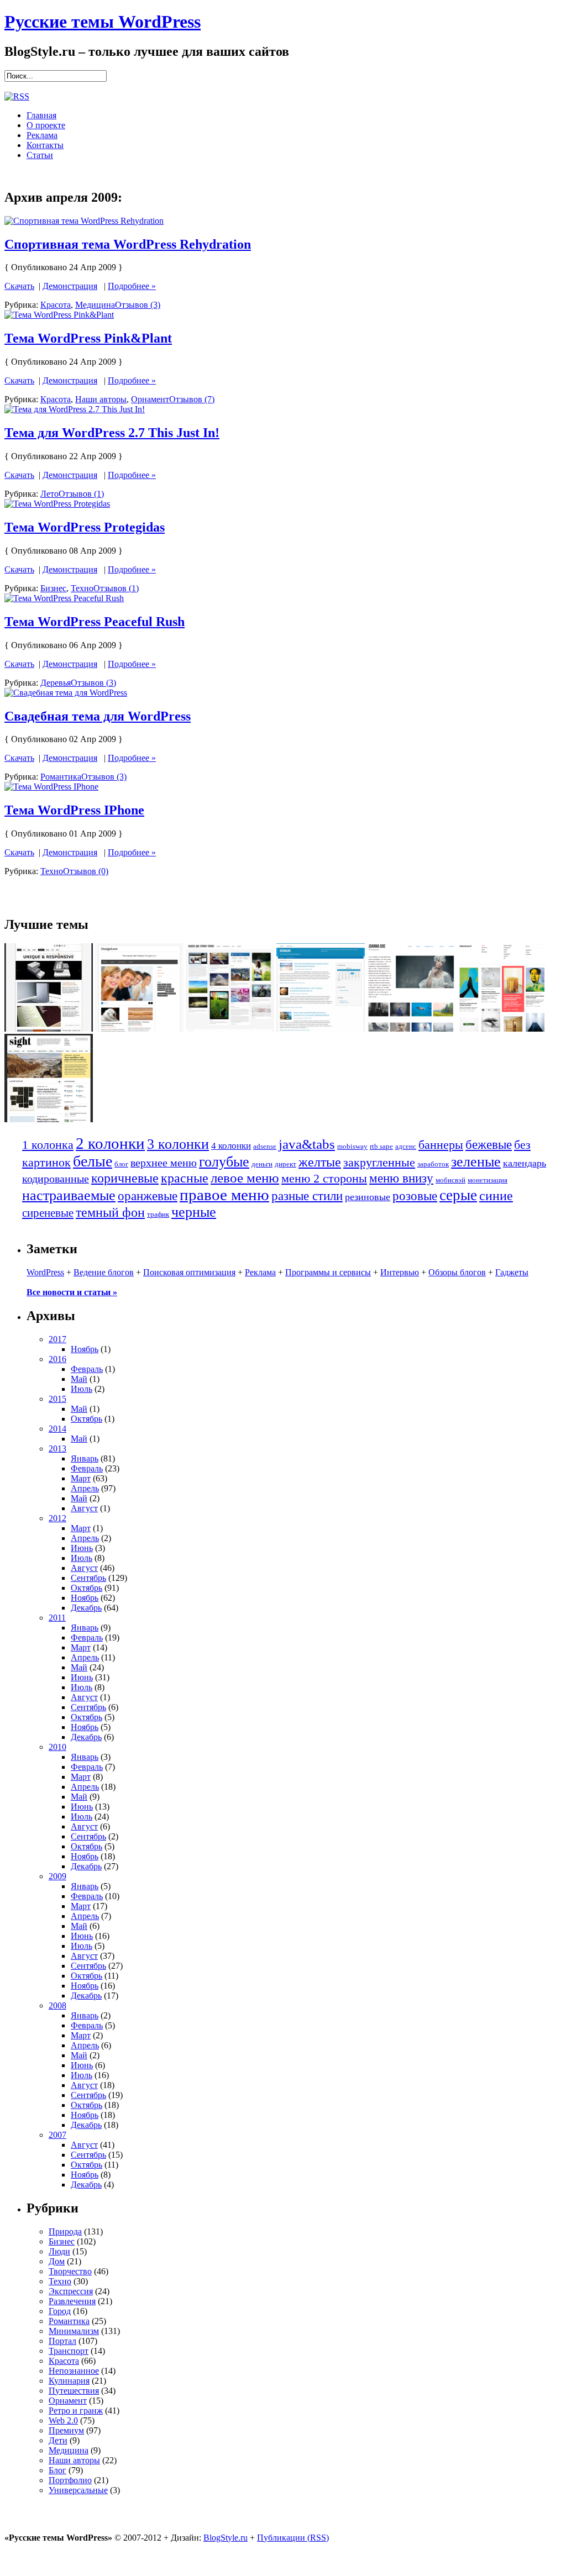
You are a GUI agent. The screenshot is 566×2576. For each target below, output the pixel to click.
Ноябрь (85, 1349)
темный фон (110, 1212)
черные (194, 1212)
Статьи (40, 155)
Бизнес (53, 588)
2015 (57, 1399)
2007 (57, 2135)
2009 (57, 1876)
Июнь (82, 1548)
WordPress (45, 1272)
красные (185, 1178)
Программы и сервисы (328, 1272)
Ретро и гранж (76, 2411)
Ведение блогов (104, 1272)
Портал (62, 2341)
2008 (57, 2005)
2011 (57, 1618)
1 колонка (48, 1145)
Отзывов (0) (86, 871)
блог (121, 1164)
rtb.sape (381, 1146)
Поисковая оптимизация (189, 1272)
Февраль (87, 1369)
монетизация (488, 1180)
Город (60, 2311)
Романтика (61, 777)
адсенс (406, 1146)
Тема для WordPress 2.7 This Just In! (112, 433)
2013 (57, 1449)
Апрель (85, 1488)
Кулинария (69, 2381)
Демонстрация (70, 286)
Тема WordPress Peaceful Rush (95, 622)
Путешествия (74, 2391)
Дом (57, 2261)
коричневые (125, 1178)
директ (285, 1164)
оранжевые (148, 1196)
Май (79, 1379)
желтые (320, 1162)
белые (93, 1161)
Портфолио (70, 2480)
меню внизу (401, 1178)
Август (84, 1508)
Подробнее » (132, 286)
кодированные (56, 1179)
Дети (58, 2440)
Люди (59, 2251)
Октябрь (87, 1419)
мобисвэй (450, 1180)
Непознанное (74, 2371)
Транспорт (69, 2351)
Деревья (56, 683)
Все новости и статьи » (72, 1292)
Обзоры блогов (457, 1272)
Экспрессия (71, 2291)
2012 (57, 1518)
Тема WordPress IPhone (74, 810)
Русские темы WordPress (103, 22)
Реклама (42, 135)
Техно (82, 588)
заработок (433, 1164)
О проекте (46, 125)
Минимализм (74, 2331)
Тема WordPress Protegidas (85, 527)
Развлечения (72, 2301)
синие (496, 1195)
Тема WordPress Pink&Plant (88, 338)
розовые (415, 1196)
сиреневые (48, 1213)
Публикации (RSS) (293, 2538)
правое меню (224, 1195)
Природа (65, 2231)
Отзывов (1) (81, 494)
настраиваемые (69, 1195)
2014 (57, 1429)
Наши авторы (101, 399)
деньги (262, 1164)
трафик (158, 1214)
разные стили (307, 1196)
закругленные (379, 1162)
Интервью (400, 1272)
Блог (57, 2470)
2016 (57, 1359)
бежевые (489, 1145)
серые (458, 1195)
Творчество (70, 2271)
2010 (57, 1747)
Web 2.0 (63, 2420)
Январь (85, 1458)
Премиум (66, 2430)
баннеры (441, 1145)
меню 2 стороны (324, 1178)
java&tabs (307, 1144)
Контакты (45, 145)
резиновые (368, 1197)
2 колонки (110, 1143)
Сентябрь (88, 1578)
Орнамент (150, 399)
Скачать (19, 286)
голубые (224, 1162)
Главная (41, 115)
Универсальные (78, 2490)
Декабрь (86, 1608)
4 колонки (231, 1146)
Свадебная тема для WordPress (98, 716)
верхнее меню (164, 1163)
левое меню (245, 1178)
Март (81, 1478)
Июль (82, 1389)
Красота (56, 305)
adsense (265, 1146)
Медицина (95, 305)
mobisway (352, 1146)
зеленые (476, 1162)
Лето (49, 494)
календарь (525, 1163)
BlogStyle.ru (226, 2538)
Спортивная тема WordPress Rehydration (128, 244)
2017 (57, 1339)
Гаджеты (512, 1272)
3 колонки (178, 1144)
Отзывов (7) (192, 399)
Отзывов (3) (138, 305)
